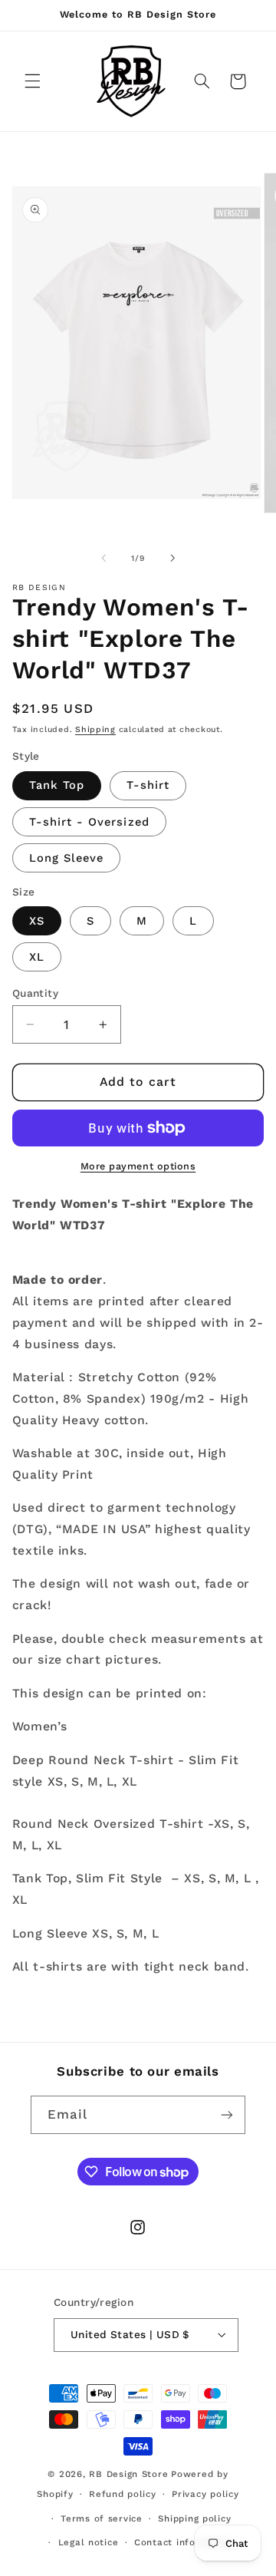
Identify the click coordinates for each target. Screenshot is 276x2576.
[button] (32, 81)
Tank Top (57, 785)
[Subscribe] (227, 2114)
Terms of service (102, 2518)
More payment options (138, 1166)
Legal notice (89, 2542)
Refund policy (123, 2494)
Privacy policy (205, 2494)
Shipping (95, 729)
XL (37, 957)
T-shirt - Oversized (89, 822)
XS (37, 921)
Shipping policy (194, 2518)
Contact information (184, 2542)
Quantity (35, 993)
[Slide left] (103, 558)
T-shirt (148, 785)
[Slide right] (172, 558)
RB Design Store (128, 2474)
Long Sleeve (67, 858)
